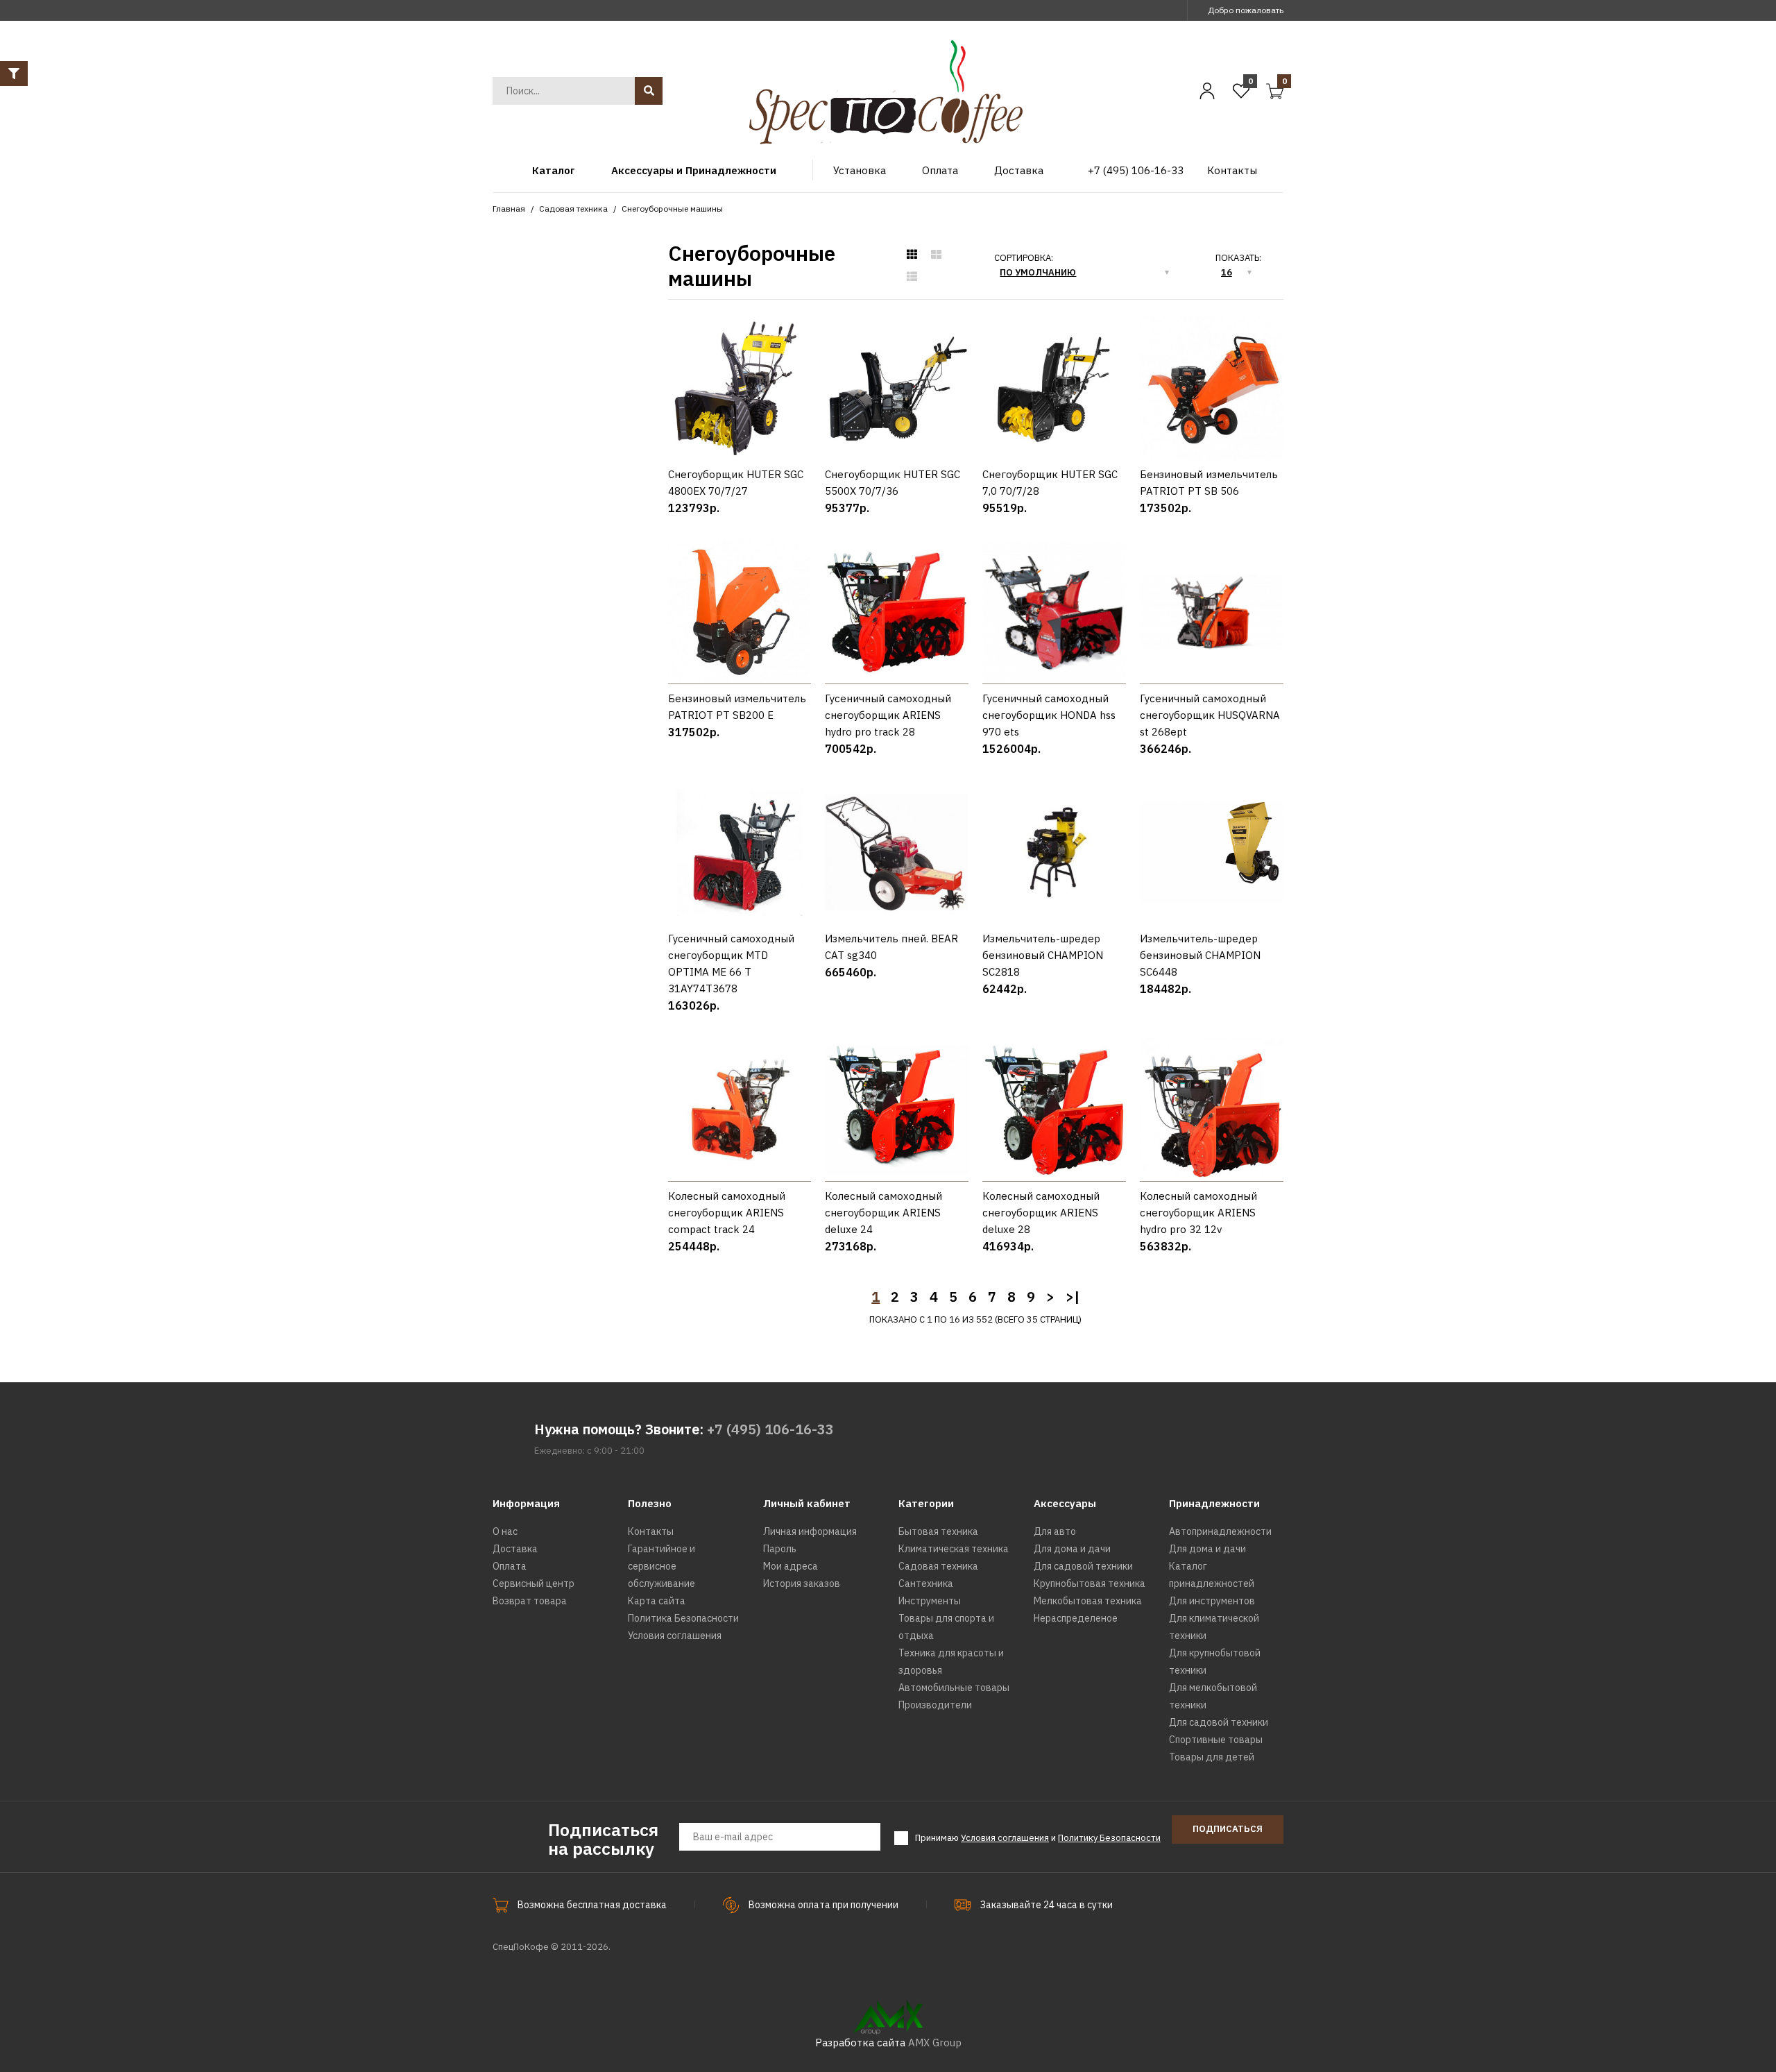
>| (1073, 1297)
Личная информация (810, 1531)
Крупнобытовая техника (1090, 1583)
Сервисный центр (533, 1583)
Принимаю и (1038, 1838)
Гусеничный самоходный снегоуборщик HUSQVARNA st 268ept (1210, 715)
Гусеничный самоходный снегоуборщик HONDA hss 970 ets (1049, 715)
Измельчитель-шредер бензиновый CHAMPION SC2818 (1043, 955)
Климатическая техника (954, 1549)
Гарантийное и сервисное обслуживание (661, 1566)
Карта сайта (657, 1601)
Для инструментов (1212, 1601)
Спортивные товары (1216, 1740)
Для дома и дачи (1072, 1549)
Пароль (780, 1549)
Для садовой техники (1083, 1566)
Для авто (1055, 1531)
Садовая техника (573, 209)
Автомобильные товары (954, 1688)
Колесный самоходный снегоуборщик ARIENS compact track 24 (727, 1213)
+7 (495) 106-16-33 (770, 1429)
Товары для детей (1212, 1757)
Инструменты (930, 1601)
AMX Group (935, 2043)
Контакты (651, 1531)
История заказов (802, 1583)
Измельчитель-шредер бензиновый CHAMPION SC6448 (1200, 955)
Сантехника (926, 1583)
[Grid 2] (936, 255)
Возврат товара (530, 1601)
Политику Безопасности (1109, 1838)
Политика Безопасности (683, 1618)
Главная (509, 209)
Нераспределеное (1076, 1618)
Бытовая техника (938, 1531)
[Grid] (912, 255)
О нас (505, 1531)
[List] (912, 277)
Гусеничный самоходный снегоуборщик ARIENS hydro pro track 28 (888, 715)
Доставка (515, 1549)
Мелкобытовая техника (1088, 1601)
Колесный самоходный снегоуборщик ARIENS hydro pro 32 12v (1198, 1213)
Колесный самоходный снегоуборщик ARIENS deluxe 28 (1041, 1213)
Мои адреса (791, 1566)
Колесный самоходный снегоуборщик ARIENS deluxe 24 (883, 1213)
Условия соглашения (675, 1636)
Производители (935, 1705)
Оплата (510, 1566)
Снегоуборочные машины (672, 209)
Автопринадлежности (1220, 1531)
